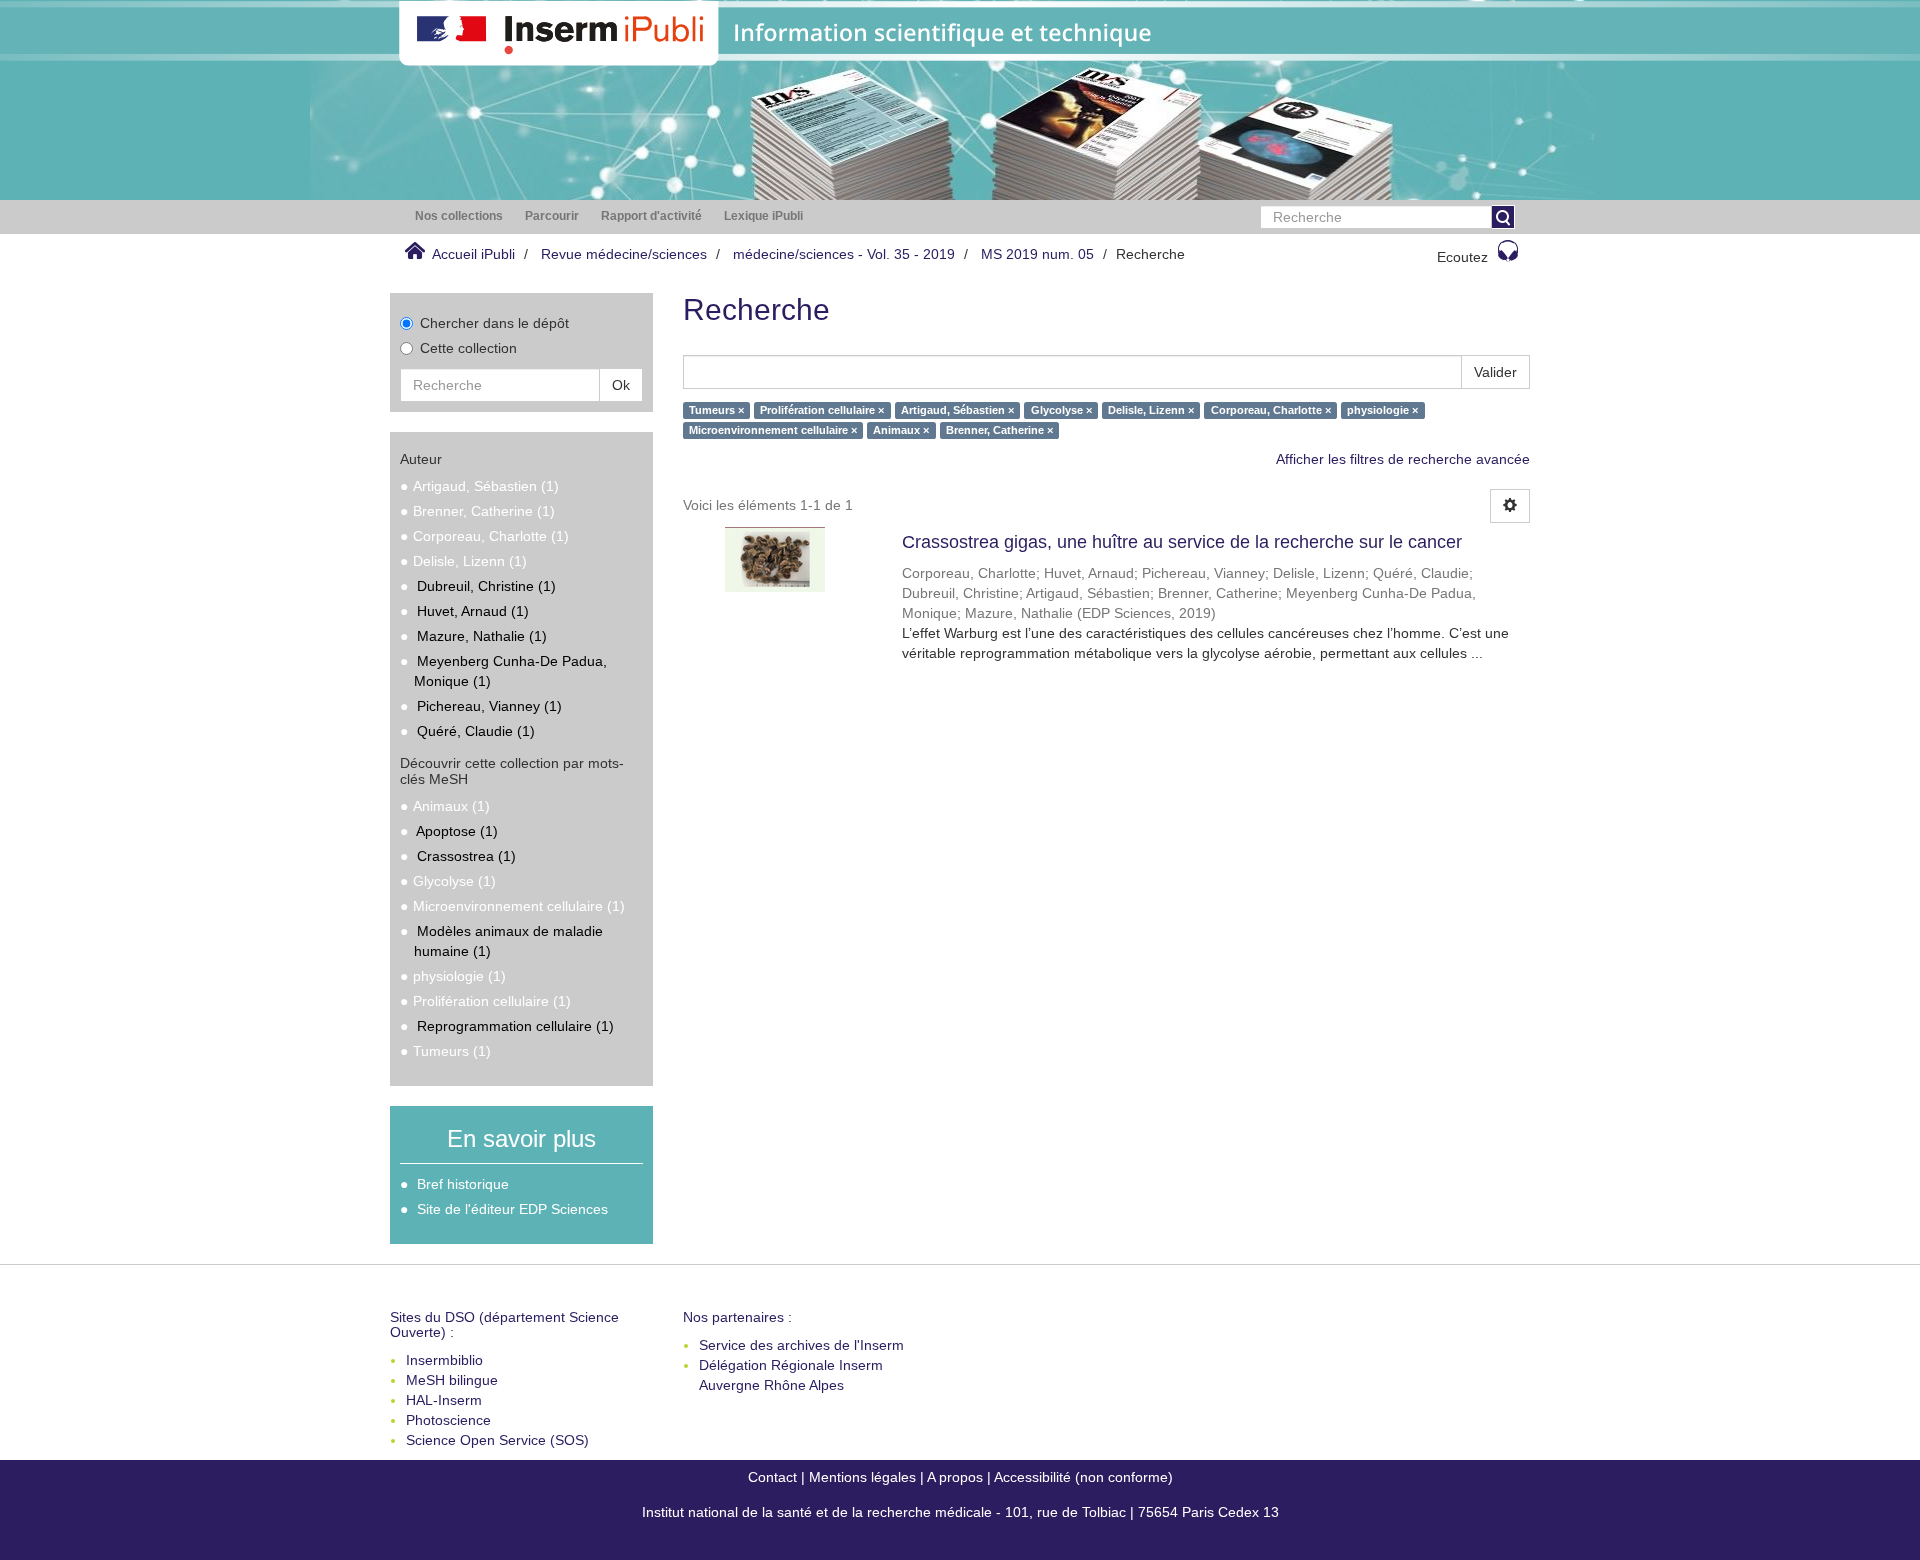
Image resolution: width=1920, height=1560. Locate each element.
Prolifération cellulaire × (822, 410)
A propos (955, 1477)
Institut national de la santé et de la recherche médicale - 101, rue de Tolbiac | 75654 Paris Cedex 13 (960, 1512)
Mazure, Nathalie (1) (482, 636)
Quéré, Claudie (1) (476, 731)
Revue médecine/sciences (624, 254)
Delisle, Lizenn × (1151, 410)
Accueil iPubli (473, 254)
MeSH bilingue (452, 1380)
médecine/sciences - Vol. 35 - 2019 (844, 254)
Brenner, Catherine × (999, 430)
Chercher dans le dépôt (494, 323)
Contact (772, 1477)
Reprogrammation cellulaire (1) (515, 1026)
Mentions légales (862, 1477)
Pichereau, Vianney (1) (489, 706)
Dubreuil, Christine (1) (486, 586)
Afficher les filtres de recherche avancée (1403, 459)
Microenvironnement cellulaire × (773, 430)
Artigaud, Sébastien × (957, 410)
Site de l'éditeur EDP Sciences (512, 1209)
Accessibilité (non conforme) (1083, 1477)
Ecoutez (1462, 257)
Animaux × (901, 430)
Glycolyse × (1061, 410)
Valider (1495, 372)
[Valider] (1503, 217)
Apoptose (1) (457, 831)
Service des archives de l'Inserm (801, 1345)
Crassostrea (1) (466, 856)
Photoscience (448, 1420)
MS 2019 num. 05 (1037, 254)
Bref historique (463, 1184)
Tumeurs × (716, 410)
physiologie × (1382, 410)
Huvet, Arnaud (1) (473, 611)
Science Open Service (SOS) (497, 1440)
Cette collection (468, 348)
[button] (459, 216)
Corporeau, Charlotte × (1271, 410)
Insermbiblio (444, 1360)
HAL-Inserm (444, 1400)
